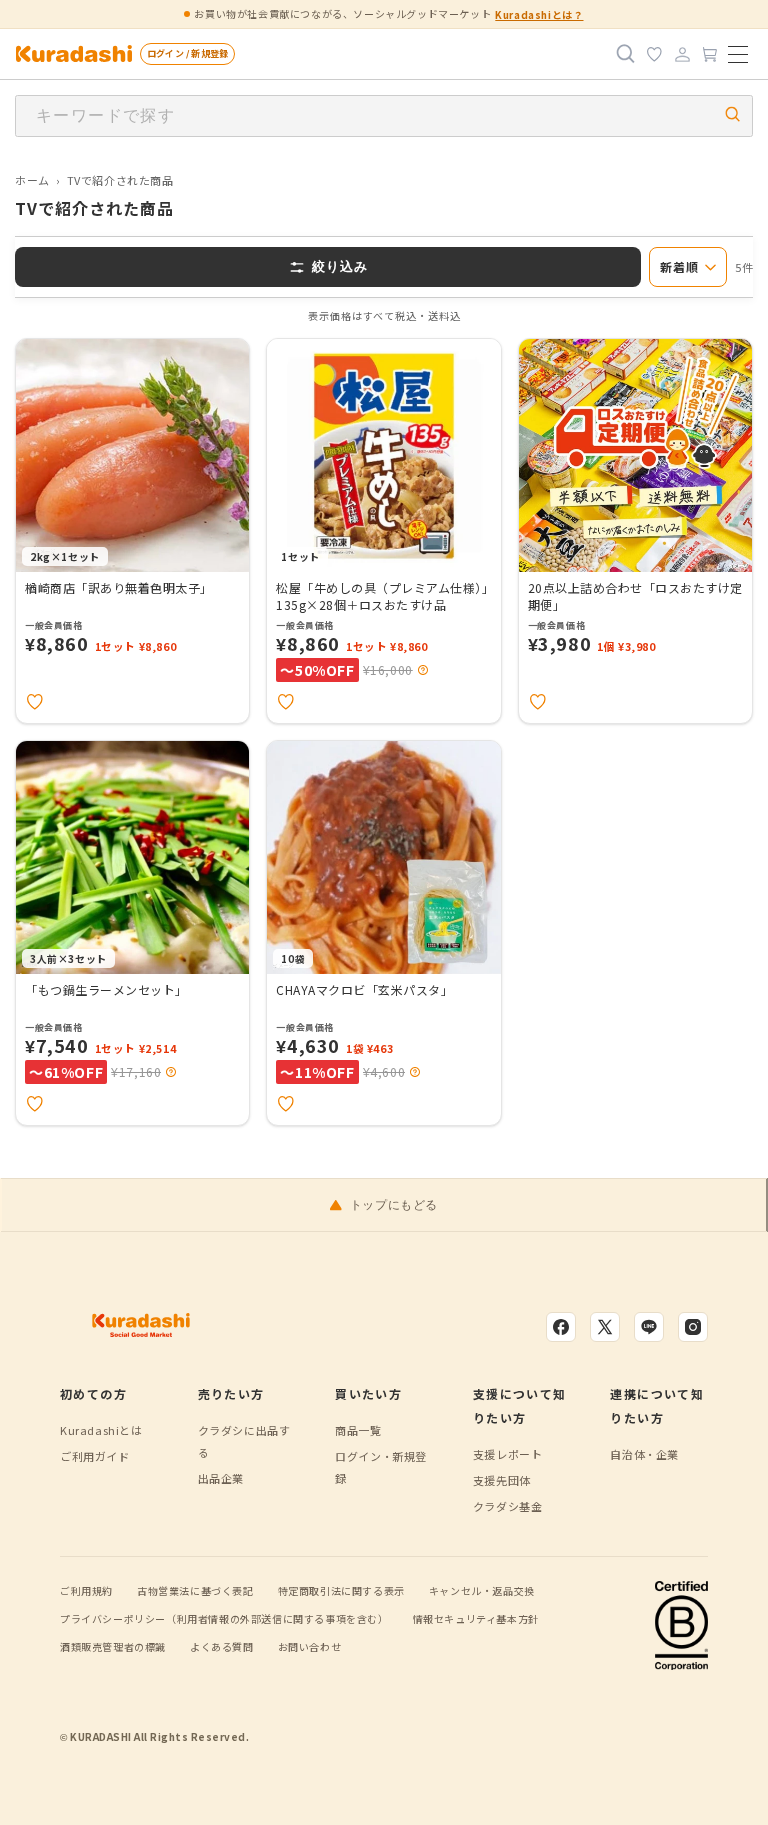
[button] (423, 670)
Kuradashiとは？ (539, 14)
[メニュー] (738, 54)
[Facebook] (561, 1327)
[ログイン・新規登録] (682, 54)
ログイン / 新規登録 (187, 53)
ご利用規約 (86, 1590)
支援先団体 (502, 1480)
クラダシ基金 (508, 1506)
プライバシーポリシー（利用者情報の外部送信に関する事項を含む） (224, 1618)
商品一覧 (358, 1430)
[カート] (710, 54)
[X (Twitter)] (605, 1327)
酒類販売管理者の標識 (113, 1646)
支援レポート (508, 1454)
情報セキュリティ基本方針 (476, 1618)
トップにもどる (394, 1205)
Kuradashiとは (101, 1430)
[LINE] (649, 1327)
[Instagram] (693, 1327)
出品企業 (221, 1478)
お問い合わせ (310, 1646)
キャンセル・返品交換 (482, 1590)
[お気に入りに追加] (35, 702)
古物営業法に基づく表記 (195, 1590)
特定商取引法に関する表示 (341, 1590)
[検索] (626, 54)
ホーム (32, 180)
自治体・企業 (644, 1454)
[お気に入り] (654, 54)
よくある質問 (222, 1646)
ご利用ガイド (95, 1456)
